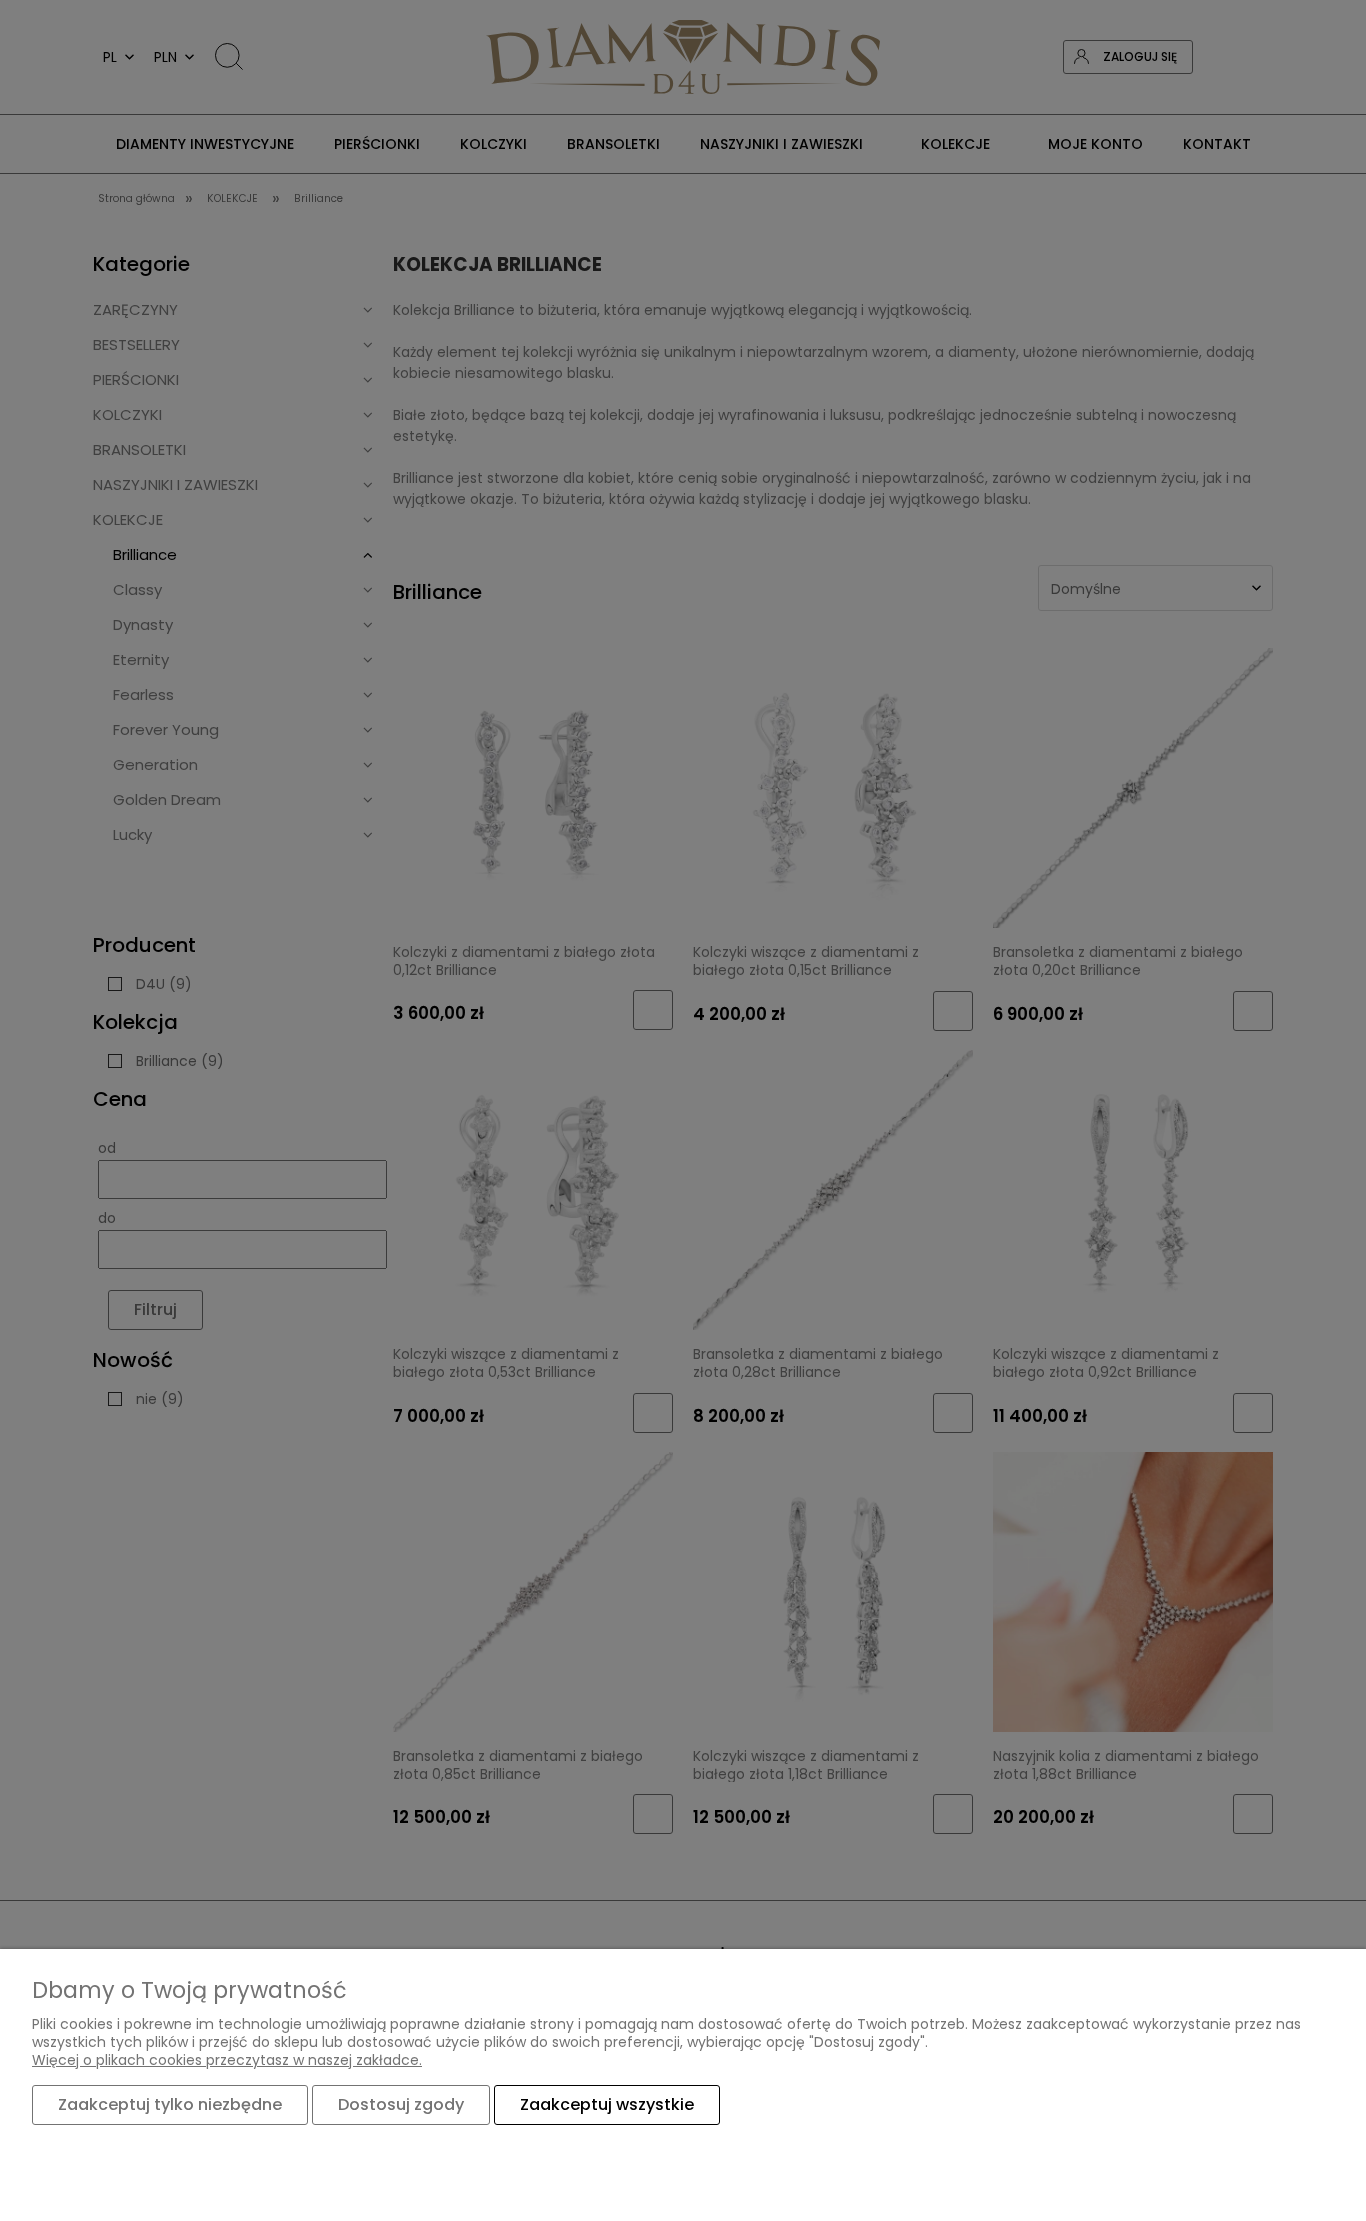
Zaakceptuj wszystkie (607, 2104)
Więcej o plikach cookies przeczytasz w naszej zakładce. (227, 2060)
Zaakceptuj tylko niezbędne (170, 2104)
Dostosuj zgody (401, 2104)
